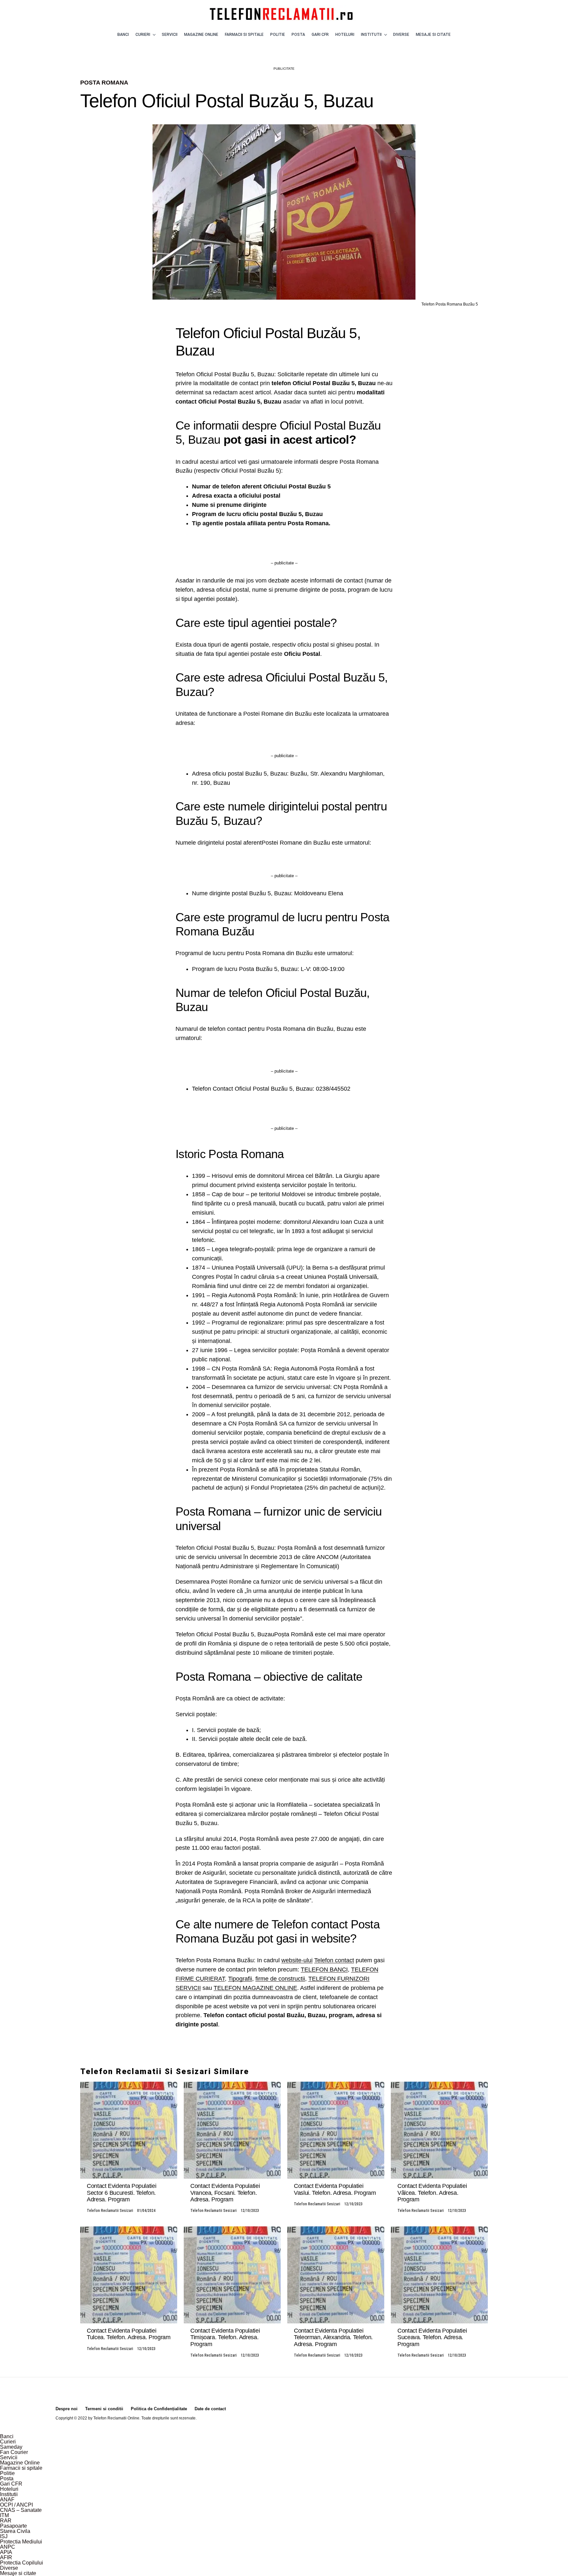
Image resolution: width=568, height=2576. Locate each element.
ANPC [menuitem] (8, 2547)
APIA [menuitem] (6, 2552)
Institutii (371, 35)
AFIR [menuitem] (6, 2557)
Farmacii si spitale (244, 35)
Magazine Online (201, 35)
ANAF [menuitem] (7, 2500)
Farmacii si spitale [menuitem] (21, 2468)
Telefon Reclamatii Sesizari (110, 2211)
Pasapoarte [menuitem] (13, 2526)
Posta (298, 35)
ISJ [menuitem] (4, 2536)
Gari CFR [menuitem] (11, 2484)
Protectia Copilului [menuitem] (22, 2563)
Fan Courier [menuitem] (14, 2452)
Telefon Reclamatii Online (116, 2418)
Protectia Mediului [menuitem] (21, 2542)
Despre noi (67, 2409)
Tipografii (240, 1979)
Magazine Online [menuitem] (20, 2463)
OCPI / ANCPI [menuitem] (16, 2505)
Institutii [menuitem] (9, 2494)
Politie (278, 35)
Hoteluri (345, 35)
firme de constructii (280, 1979)
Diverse (401, 35)
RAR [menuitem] (6, 2521)
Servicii (170, 35)
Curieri (143, 35)
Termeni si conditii (104, 2409)
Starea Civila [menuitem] (15, 2531)
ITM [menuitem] (4, 2515)
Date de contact (210, 2409)
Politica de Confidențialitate (159, 2409)
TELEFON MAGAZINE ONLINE (255, 1988)
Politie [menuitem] (7, 2473)
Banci (123, 35)
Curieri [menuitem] (8, 2442)
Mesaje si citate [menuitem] (18, 2573)
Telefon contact (334, 1960)
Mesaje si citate (433, 35)
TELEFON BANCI (324, 1969)
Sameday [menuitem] (11, 2447)
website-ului (297, 1960)
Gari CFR (320, 35)
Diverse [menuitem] (9, 2568)
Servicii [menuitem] (9, 2457)
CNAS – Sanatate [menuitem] (21, 2510)
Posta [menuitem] (7, 2478)
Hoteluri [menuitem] (9, 2489)
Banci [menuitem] (7, 2436)
